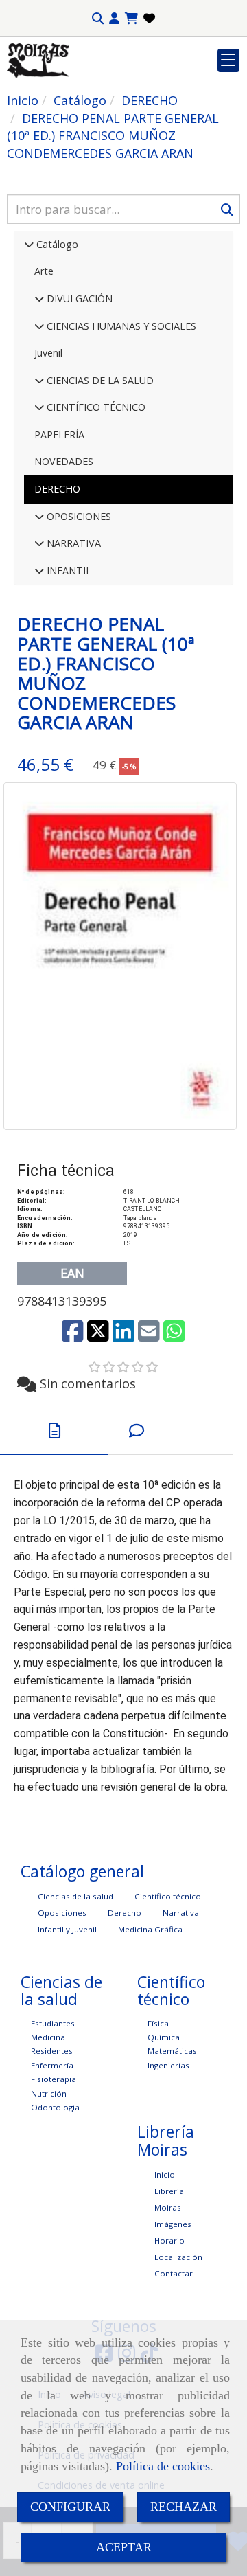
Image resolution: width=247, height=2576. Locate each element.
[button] (114, 19)
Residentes (52, 2051)
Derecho (125, 1913)
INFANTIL (68, 570)
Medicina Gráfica (150, 1929)
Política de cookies (163, 2466)
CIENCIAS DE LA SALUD (99, 380)
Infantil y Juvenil (67, 1929)
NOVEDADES (64, 461)
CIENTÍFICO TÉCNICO (95, 407)
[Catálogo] (29, 244)
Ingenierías (168, 2065)
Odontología (55, 2107)
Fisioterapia (54, 2079)
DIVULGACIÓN (78, 298)
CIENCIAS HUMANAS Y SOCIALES (120, 326)
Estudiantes (53, 2023)
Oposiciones (62, 1913)
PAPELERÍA (59, 434)
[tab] (54, 1431)
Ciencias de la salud (75, 1896)
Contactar (174, 2273)
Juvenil (48, 353)
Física (158, 2023)
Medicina (48, 2037)
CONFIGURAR (70, 2507)
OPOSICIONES (78, 516)
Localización (178, 2257)
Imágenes (173, 2224)
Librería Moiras (169, 2199)
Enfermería (52, 2065)
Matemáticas (172, 2051)
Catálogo (56, 244)
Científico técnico (168, 1896)
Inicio (165, 2174)
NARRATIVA (72, 543)
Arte (44, 271)
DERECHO (57, 489)
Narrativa (181, 1913)
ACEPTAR (124, 2547)
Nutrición (49, 2093)
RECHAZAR (184, 2507)
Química (164, 2037)
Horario (169, 2240)
